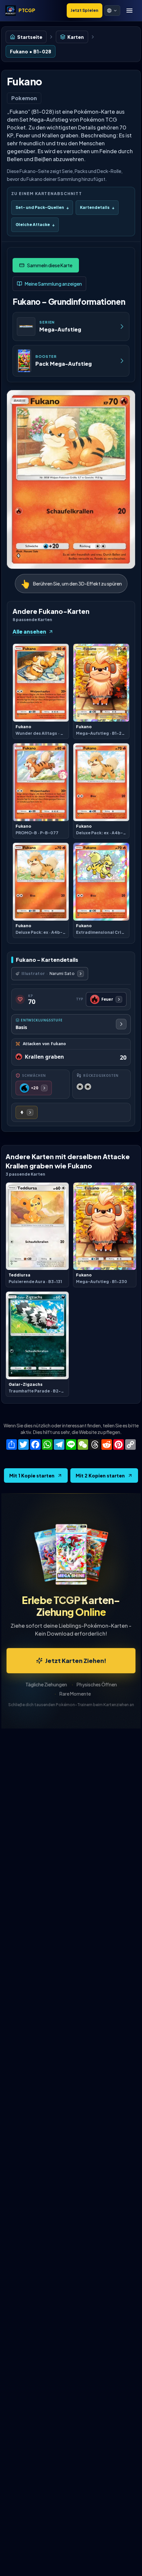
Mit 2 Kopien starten (100, 1475)
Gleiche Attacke (35, 225)
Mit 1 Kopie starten (32, 1475)
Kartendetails (97, 207)
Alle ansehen (29, 631)
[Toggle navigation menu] (129, 11)
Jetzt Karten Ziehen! (76, 1660)
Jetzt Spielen (85, 10)
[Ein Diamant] (27, 1112)
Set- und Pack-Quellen (42, 207)
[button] (112, 11)
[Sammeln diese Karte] (46, 265)
